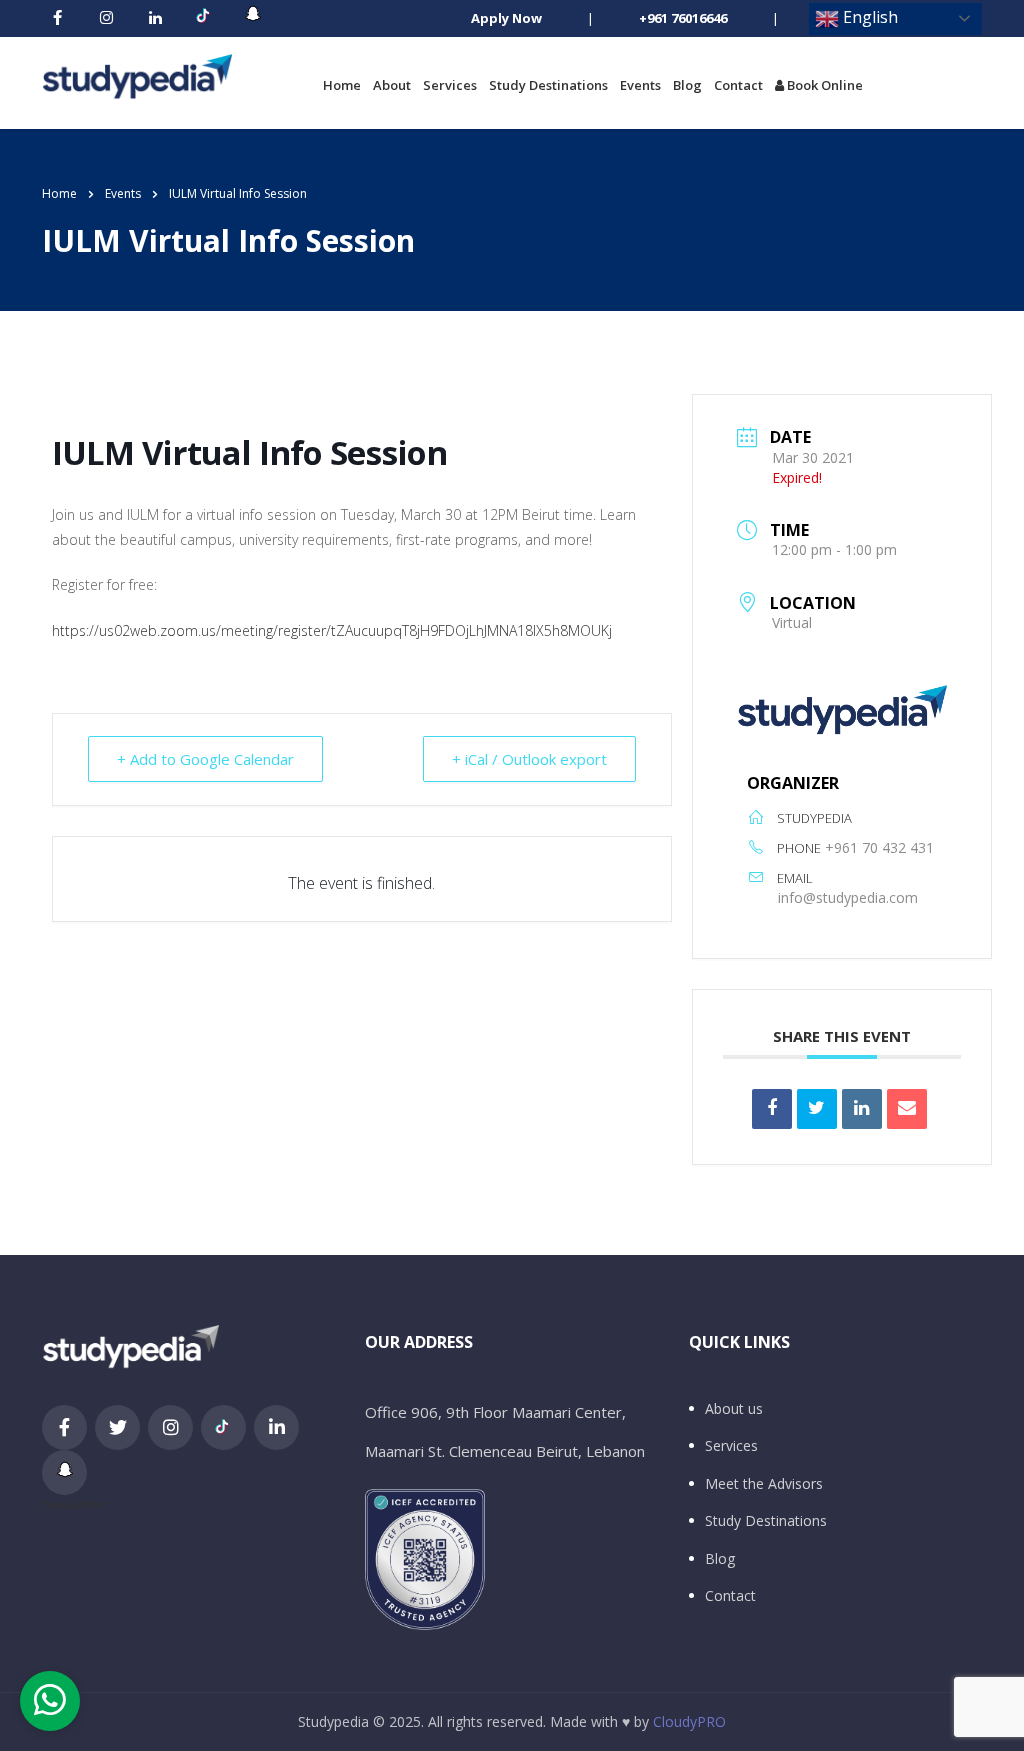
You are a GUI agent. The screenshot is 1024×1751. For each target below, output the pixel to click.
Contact (738, 85)
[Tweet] (817, 1109)
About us (734, 1409)
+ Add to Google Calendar (205, 759)
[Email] (907, 1109)
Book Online (823, 85)
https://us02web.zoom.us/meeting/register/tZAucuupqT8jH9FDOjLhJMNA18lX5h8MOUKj (332, 630)
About (392, 85)
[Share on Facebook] (772, 1109)
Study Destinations (548, 85)
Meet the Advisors (764, 1484)
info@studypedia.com (848, 897)
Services (450, 85)
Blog (687, 85)
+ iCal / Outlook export (529, 759)
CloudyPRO (689, 1721)
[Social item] (57, 19)
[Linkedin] (862, 1109)
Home (342, 85)
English (868, 17)
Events (640, 85)
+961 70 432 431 (879, 847)
